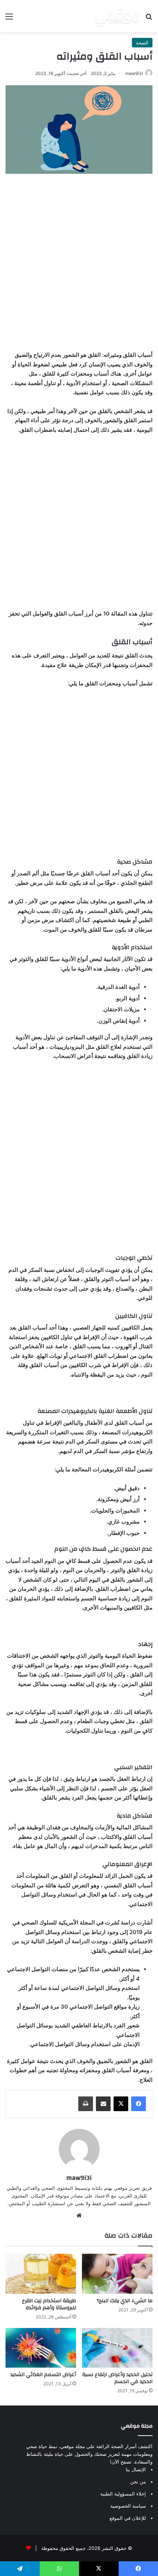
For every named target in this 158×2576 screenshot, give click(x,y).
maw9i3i (134, 73)
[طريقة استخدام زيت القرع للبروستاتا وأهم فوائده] (41, 2274)
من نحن (138, 2482)
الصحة (142, 43)
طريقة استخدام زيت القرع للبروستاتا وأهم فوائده (49, 2304)
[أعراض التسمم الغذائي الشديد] (41, 2348)
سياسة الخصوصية (128, 2506)
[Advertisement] (79, 260)
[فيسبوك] (139, 2104)
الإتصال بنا (136, 2469)
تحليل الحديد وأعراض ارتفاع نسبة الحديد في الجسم (117, 2378)
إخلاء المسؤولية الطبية (123, 2494)
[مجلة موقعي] (117, 16)
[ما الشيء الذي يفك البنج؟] (117, 2274)
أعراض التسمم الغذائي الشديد (43, 2375)
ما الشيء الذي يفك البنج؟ (125, 2301)
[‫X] (121, 2104)
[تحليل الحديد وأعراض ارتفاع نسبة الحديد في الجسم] (117, 2348)
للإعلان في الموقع (128, 2518)
